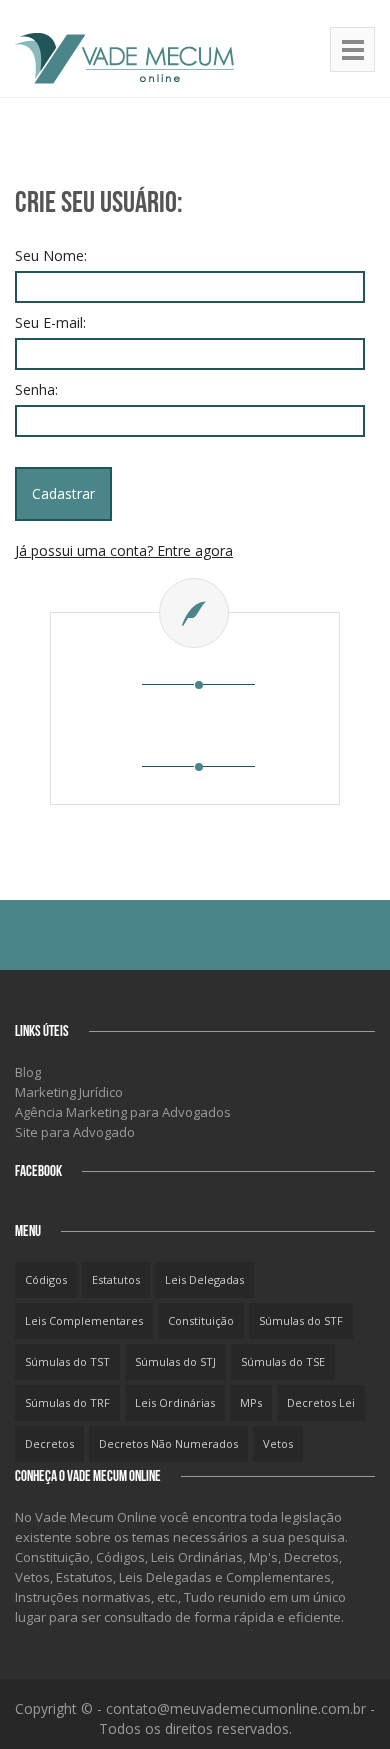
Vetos (278, 1443)
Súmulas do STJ (175, 1361)
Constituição (201, 1320)
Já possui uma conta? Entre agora (124, 550)
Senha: (36, 389)
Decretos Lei (321, 1402)
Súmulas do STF (301, 1320)
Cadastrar (63, 493)
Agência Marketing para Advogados (123, 1112)
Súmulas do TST (67, 1361)
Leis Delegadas (204, 1279)
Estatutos (116, 1279)
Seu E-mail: (50, 322)
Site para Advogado (75, 1132)
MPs (251, 1402)
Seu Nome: (51, 255)
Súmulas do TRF (67, 1402)
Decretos (49, 1443)
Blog (28, 1072)
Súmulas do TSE (283, 1361)
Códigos (46, 1279)
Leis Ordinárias (175, 1402)
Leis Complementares (84, 1320)
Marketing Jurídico (69, 1092)
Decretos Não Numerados (168, 1443)
